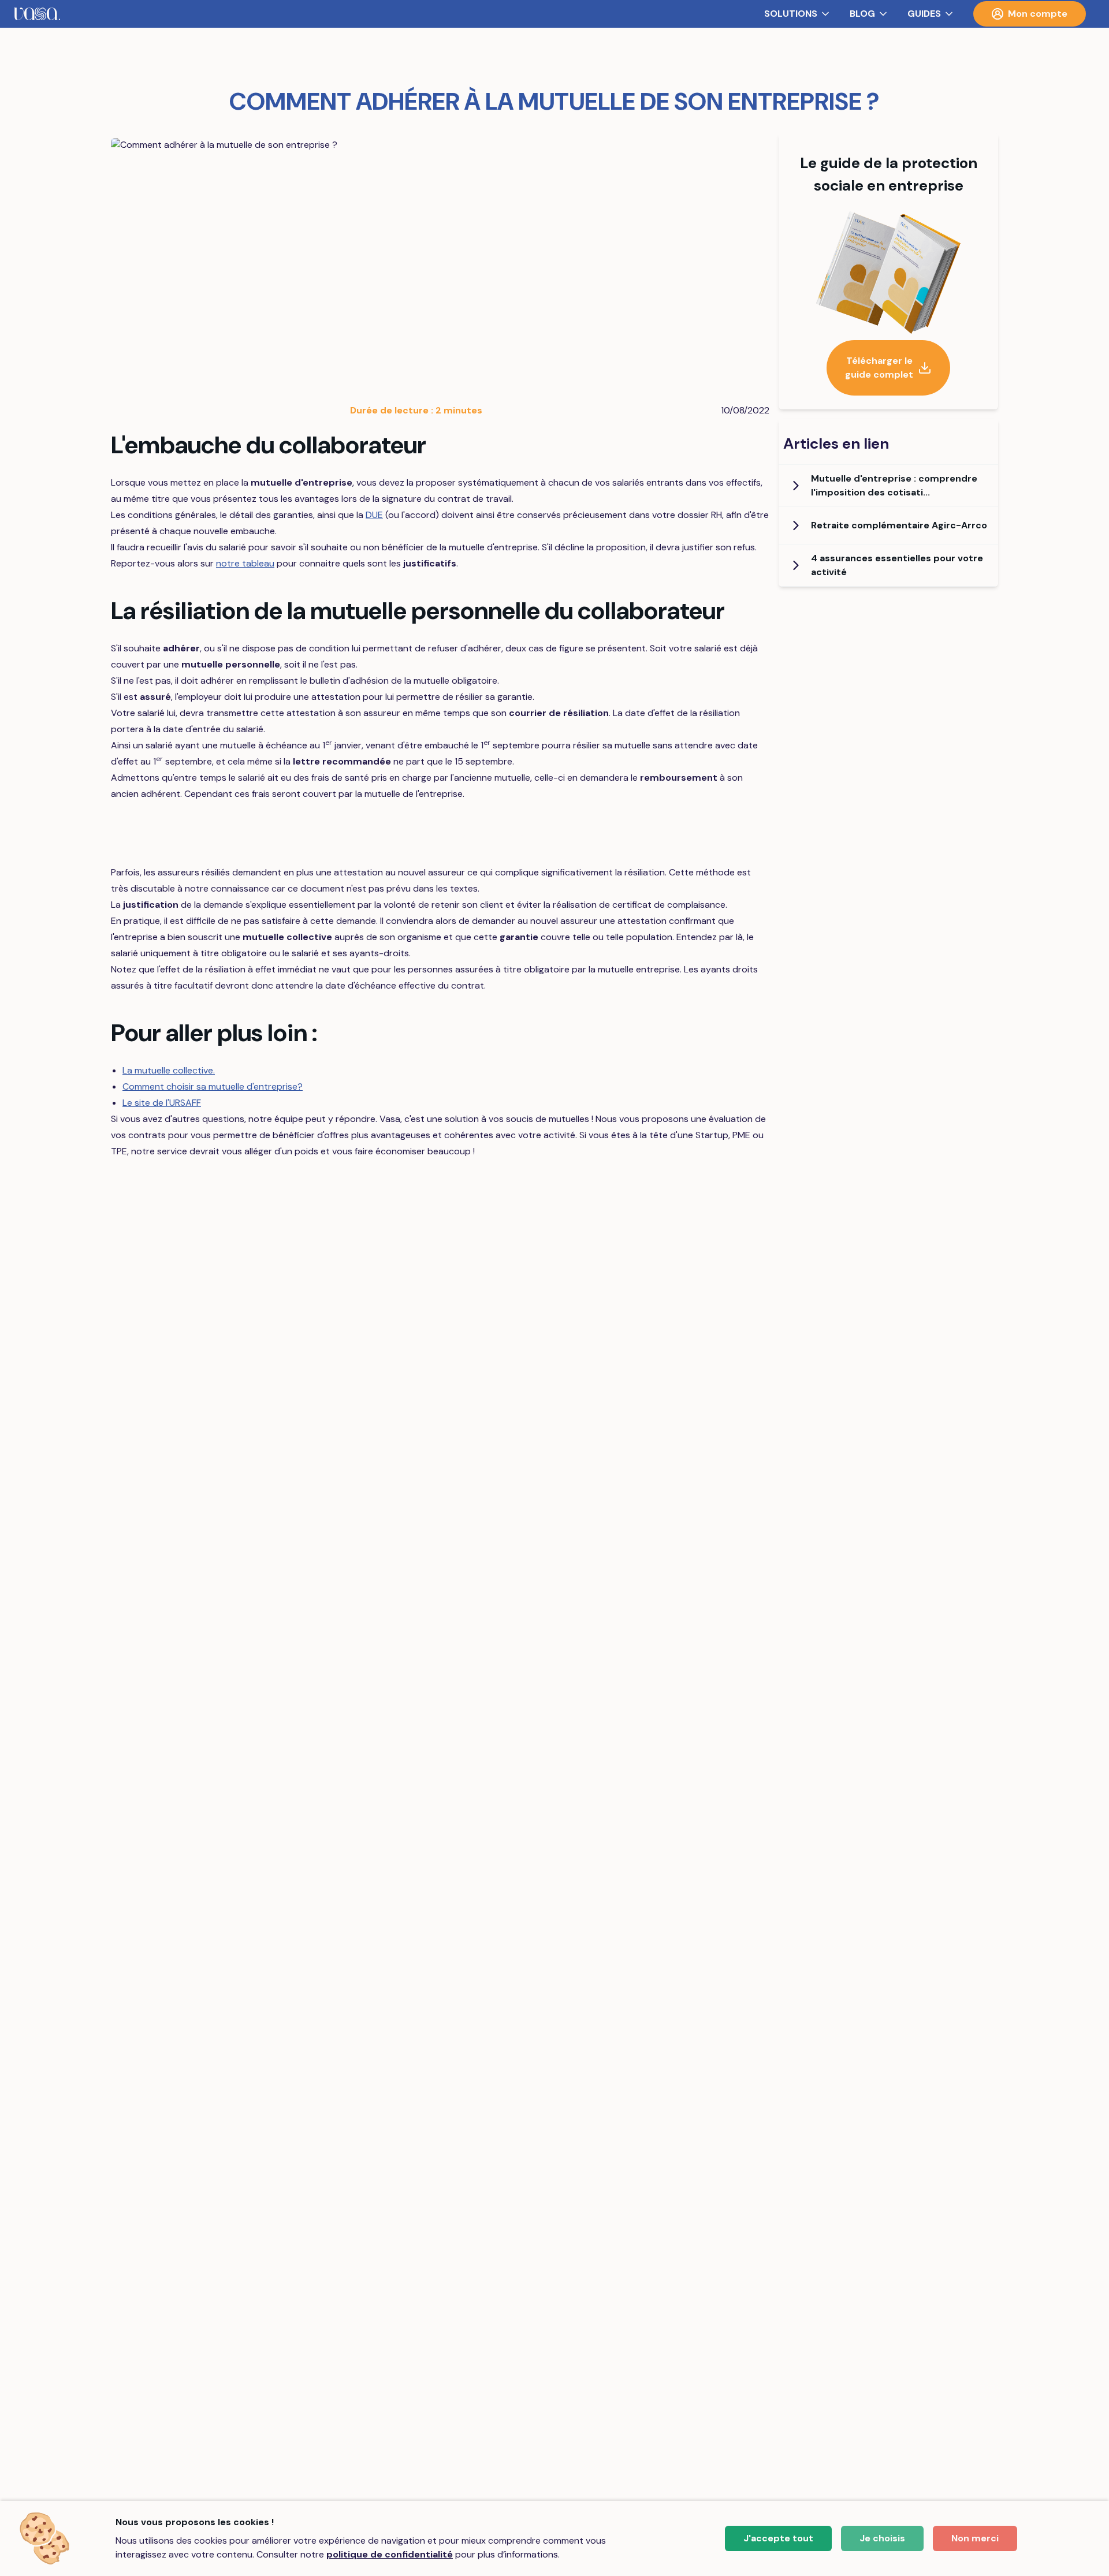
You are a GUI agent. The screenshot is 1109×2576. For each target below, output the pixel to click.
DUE (374, 515)
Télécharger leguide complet (879, 368)
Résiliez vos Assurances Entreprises (441, 835)
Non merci (975, 2538)
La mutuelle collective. (169, 1070)
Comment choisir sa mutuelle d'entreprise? (213, 1086)
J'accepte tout (778, 2538)
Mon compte (1038, 14)
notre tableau (245, 563)
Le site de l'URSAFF (162, 1103)
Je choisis (882, 2538)
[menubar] (554, 14)
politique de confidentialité (390, 2554)
